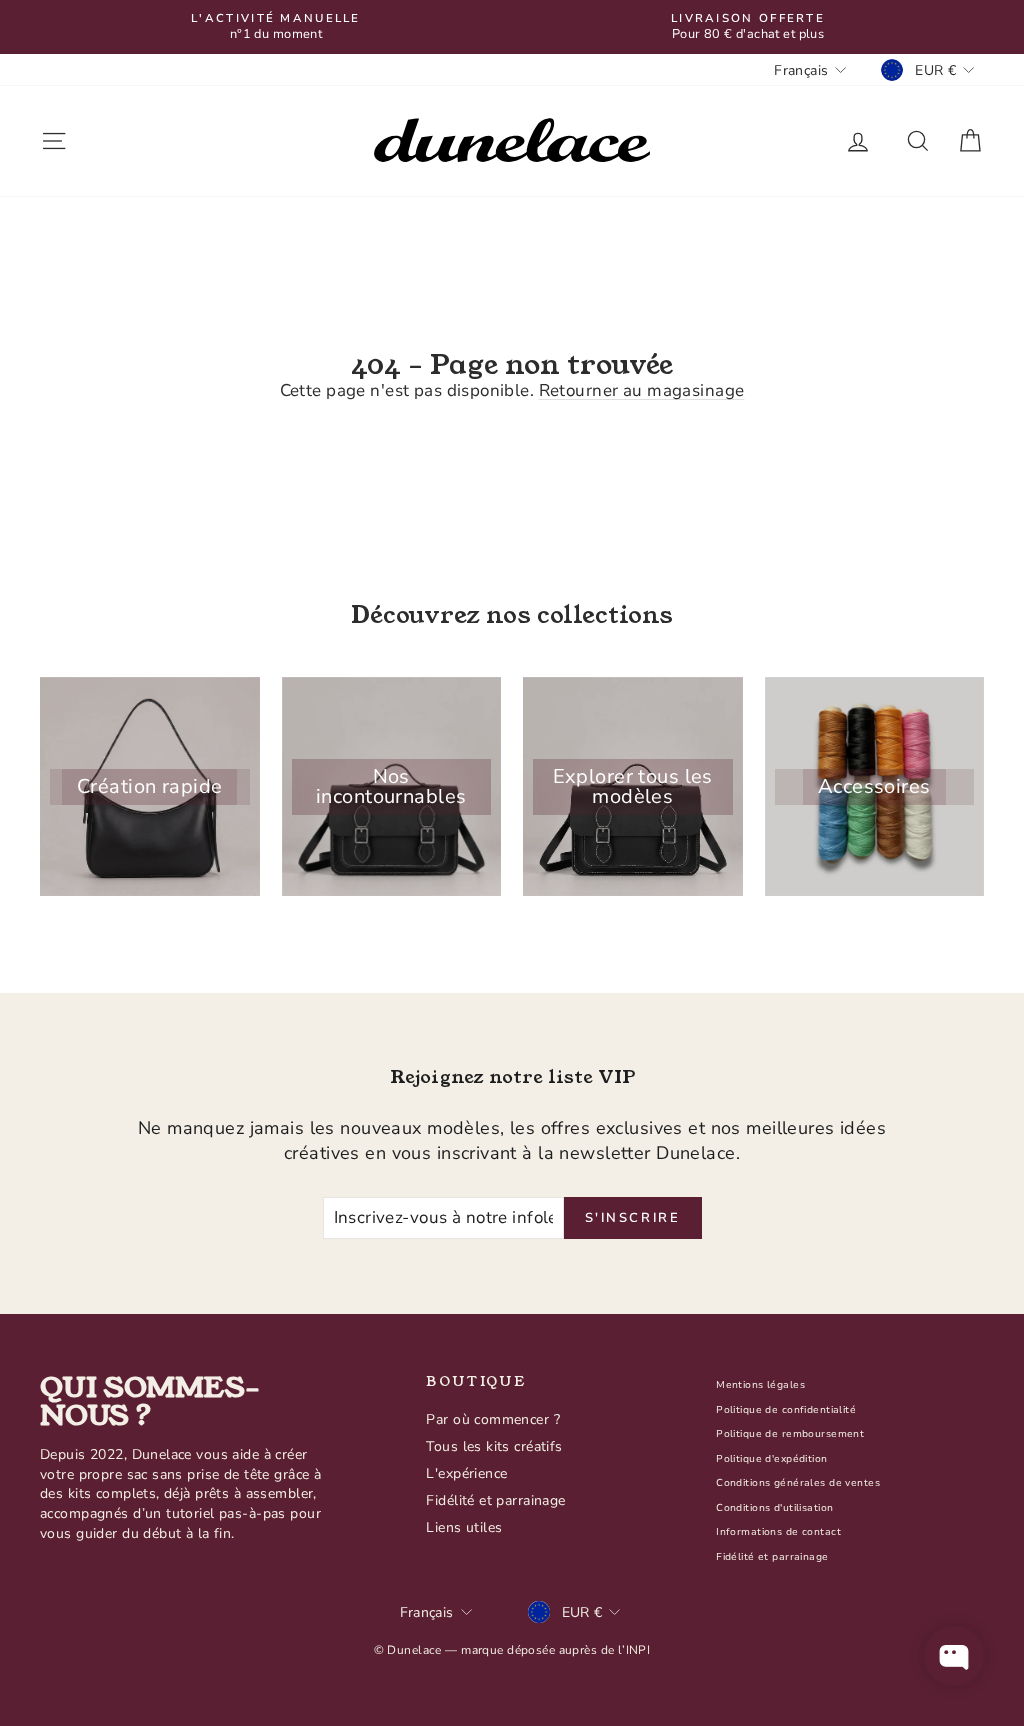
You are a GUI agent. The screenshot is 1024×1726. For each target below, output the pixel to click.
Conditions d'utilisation (774, 1508)
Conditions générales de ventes (798, 1483)
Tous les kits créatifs (494, 1446)
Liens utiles (464, 1527)
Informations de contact (778, 1532)
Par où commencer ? (493, 1419)
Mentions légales (760, 1385)
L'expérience (466, 1473)
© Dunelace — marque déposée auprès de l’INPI (512, 1650)
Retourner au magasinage (642, 390)
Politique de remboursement (790, 1434)
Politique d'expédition (771, 1459)
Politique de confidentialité (786, 1410)
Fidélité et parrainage (495, 1500)
